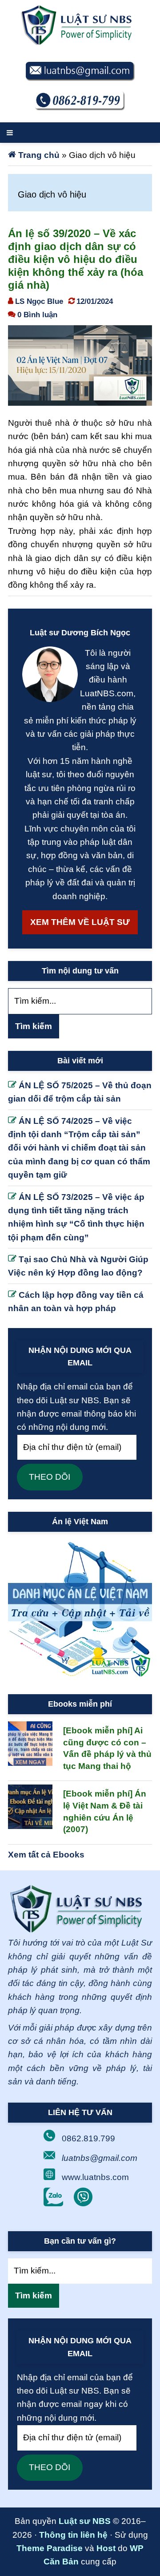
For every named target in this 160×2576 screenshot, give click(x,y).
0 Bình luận (37, 315)
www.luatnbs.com (95, 2177)
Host (106, 2548)
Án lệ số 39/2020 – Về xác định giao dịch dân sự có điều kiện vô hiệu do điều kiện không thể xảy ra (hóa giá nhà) (76, 259)
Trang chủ (39, 155)
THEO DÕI (50, 1477)
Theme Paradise (50, 2548)
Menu (80, 133)
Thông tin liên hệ (73, 2535)
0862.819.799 (88, 2138)
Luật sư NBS (85, 2521)
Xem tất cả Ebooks (46, 1855)
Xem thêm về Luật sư (80, 922)
